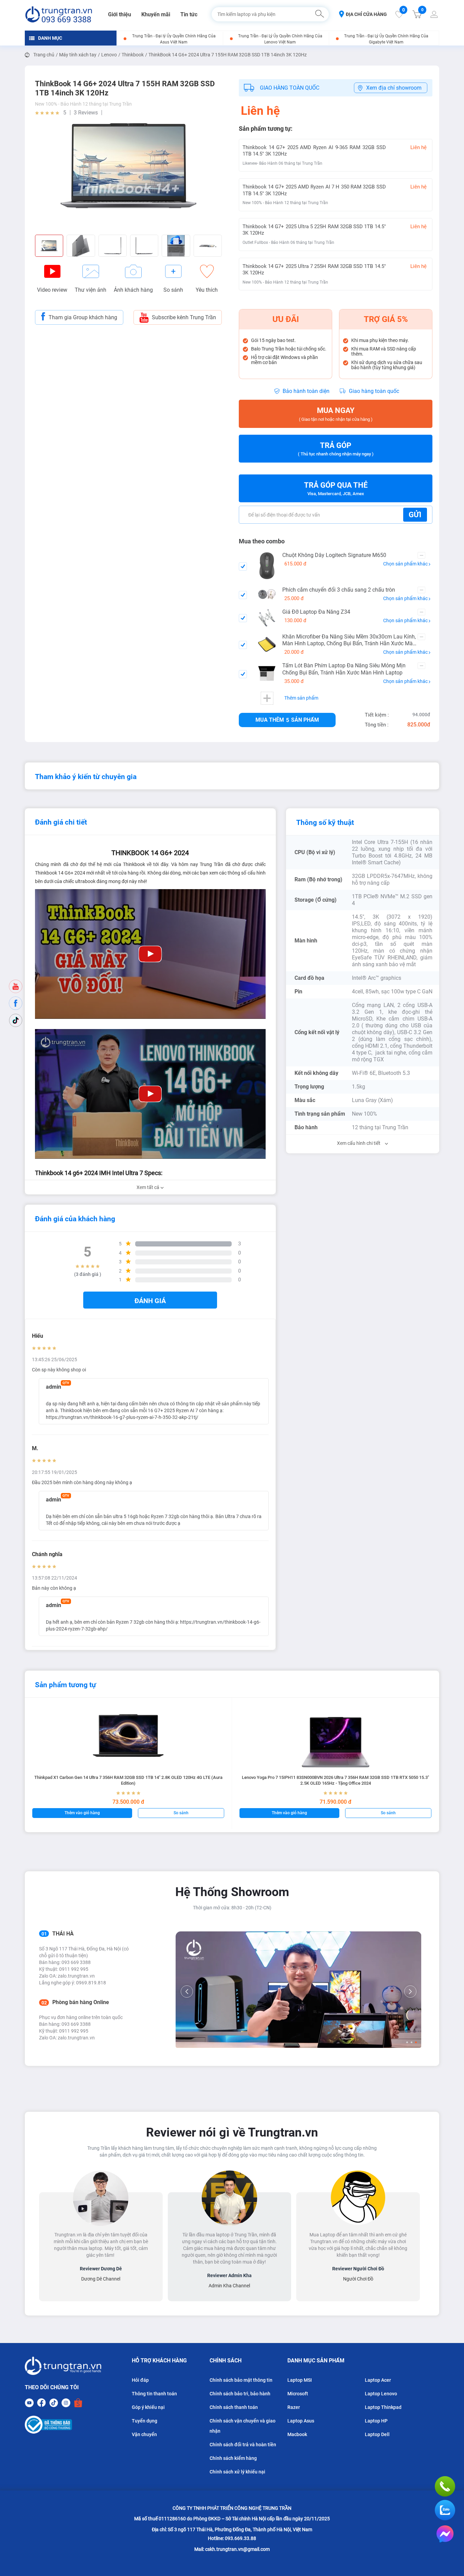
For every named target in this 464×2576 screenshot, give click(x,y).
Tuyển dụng (145, 2421)
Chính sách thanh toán (234, 2407)
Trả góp (336, 449)
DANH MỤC (50, 38)
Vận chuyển (144, 2434)
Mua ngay (336, 414)
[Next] (410, 1992)
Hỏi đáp (140, 2380)
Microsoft (298, 2394)
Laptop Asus (301, 2421)
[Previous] (187, 1992)
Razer (294, 2407)
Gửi (415, 515)
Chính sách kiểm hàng (233, 2458)
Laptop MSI (300, 2380)
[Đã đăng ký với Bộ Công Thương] (63, 2425)
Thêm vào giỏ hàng (82, 1813)
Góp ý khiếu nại (148, 2407)
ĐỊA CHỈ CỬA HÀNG (366, 14)
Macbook (297, 2434)
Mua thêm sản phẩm (287, 720)
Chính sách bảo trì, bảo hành (240, 2394)
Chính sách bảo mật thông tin (241, 2380)
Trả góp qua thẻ (336, 489)
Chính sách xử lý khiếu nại (237, 2472)
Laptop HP (376, 2421)
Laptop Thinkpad (383, 2407)
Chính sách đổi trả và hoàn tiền (243, 2445)
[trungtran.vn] (59, 14)
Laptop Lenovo (381, 2394)
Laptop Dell (377, 2434)
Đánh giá (150, 1301)
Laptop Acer (378, 2380)
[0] (399, 16)
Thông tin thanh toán (154, 2394)
